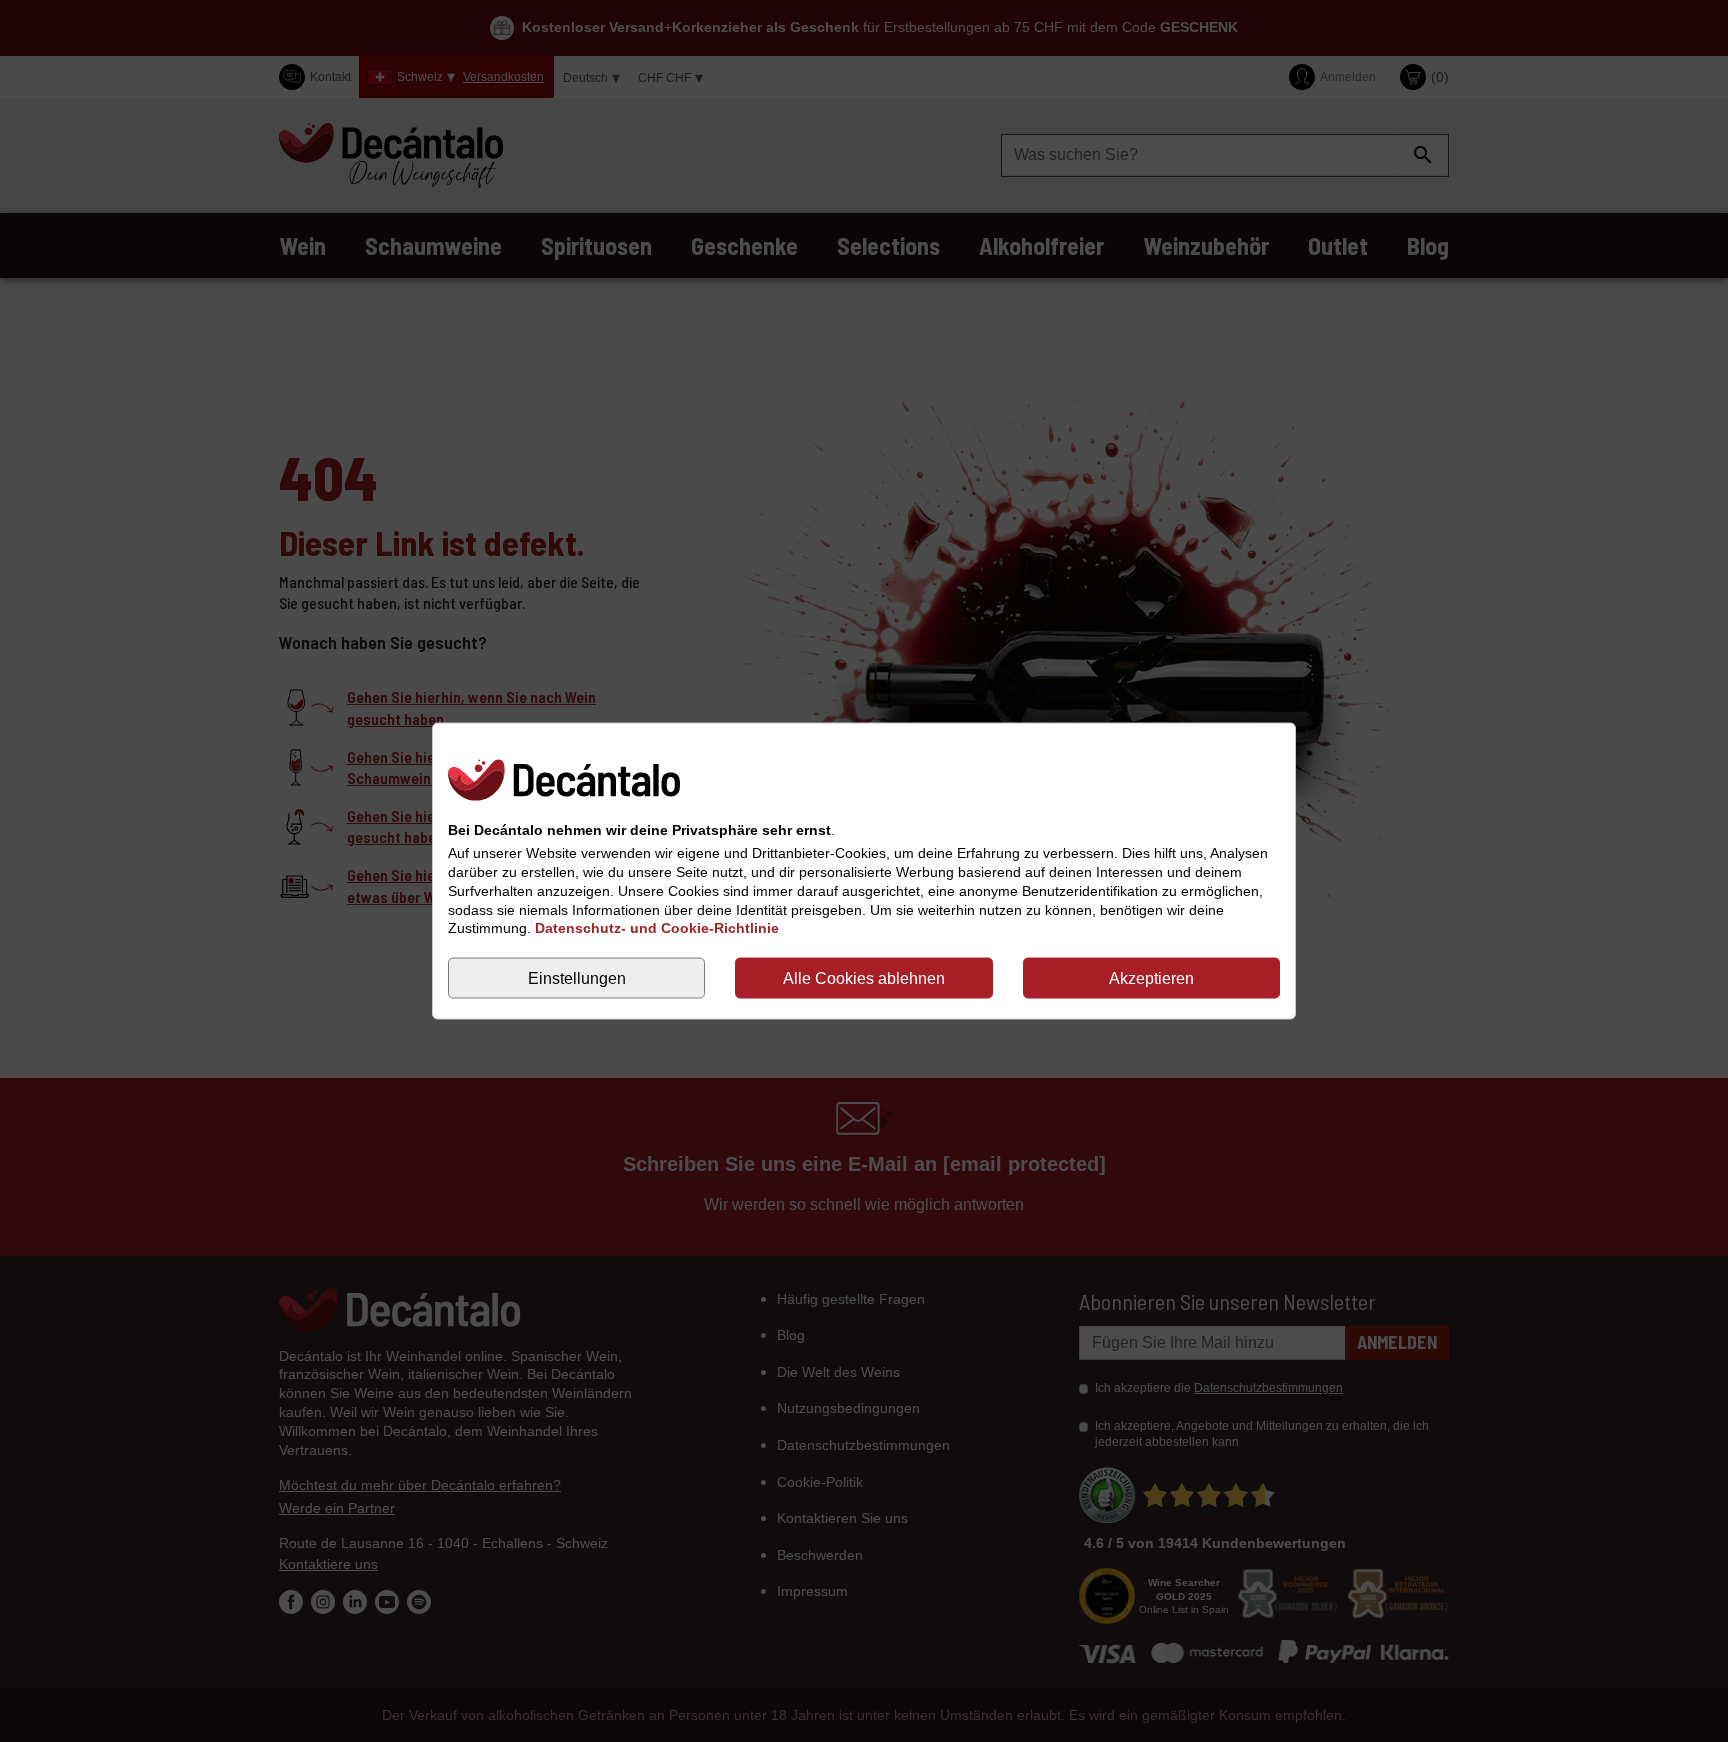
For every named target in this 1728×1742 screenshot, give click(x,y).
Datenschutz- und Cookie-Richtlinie (657, 928)
